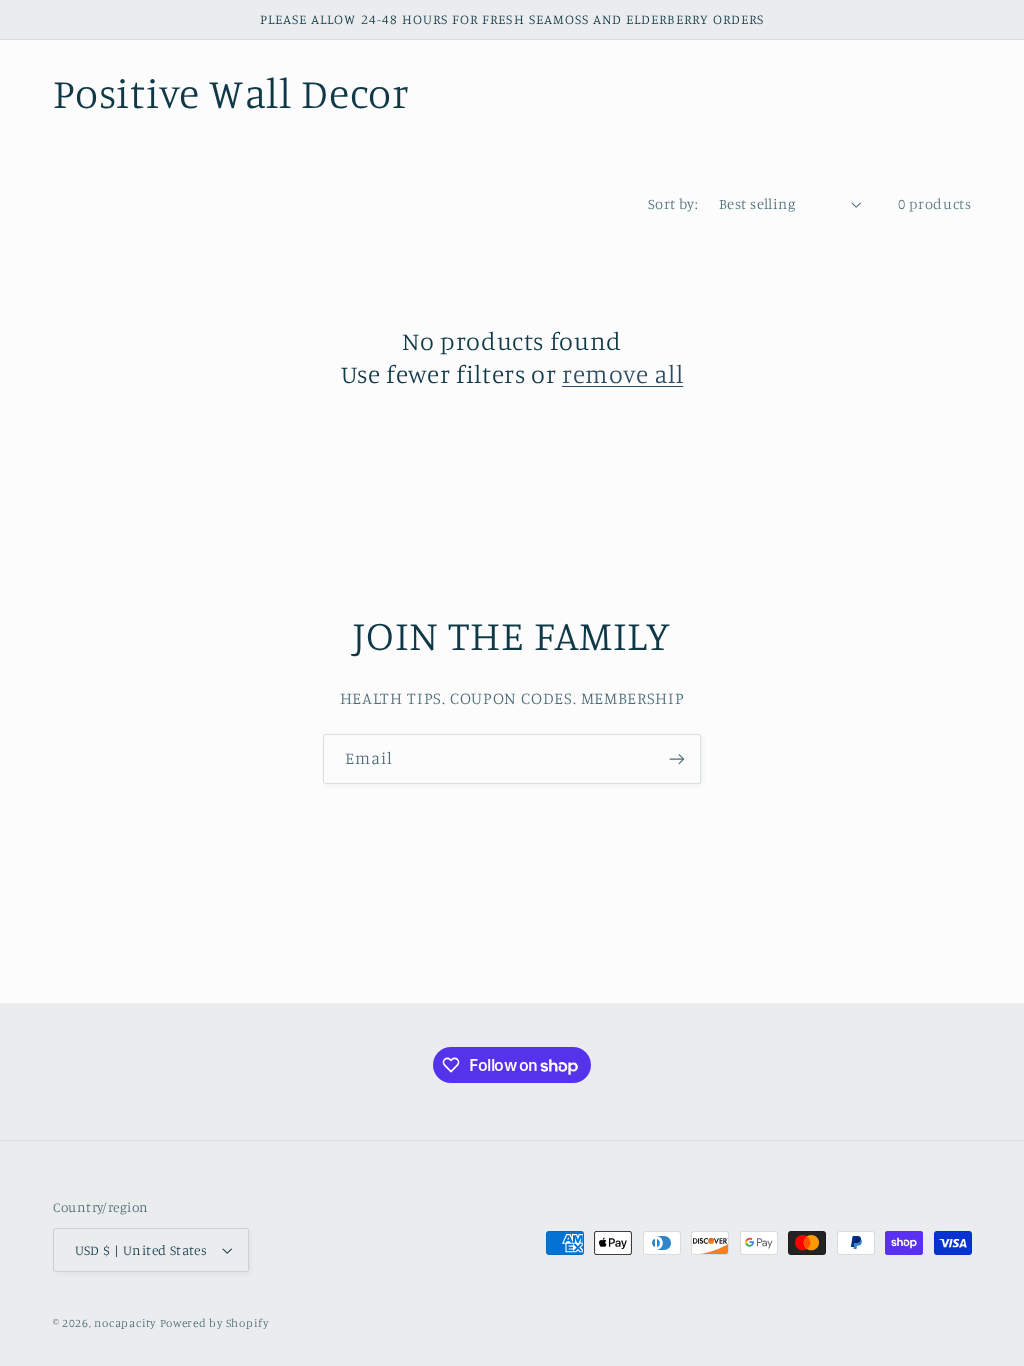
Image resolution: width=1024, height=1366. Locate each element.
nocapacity (124, 1323)
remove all (622, 373)
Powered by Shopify (214, 1323)
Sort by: (673, 203)
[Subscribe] (677, 758)
